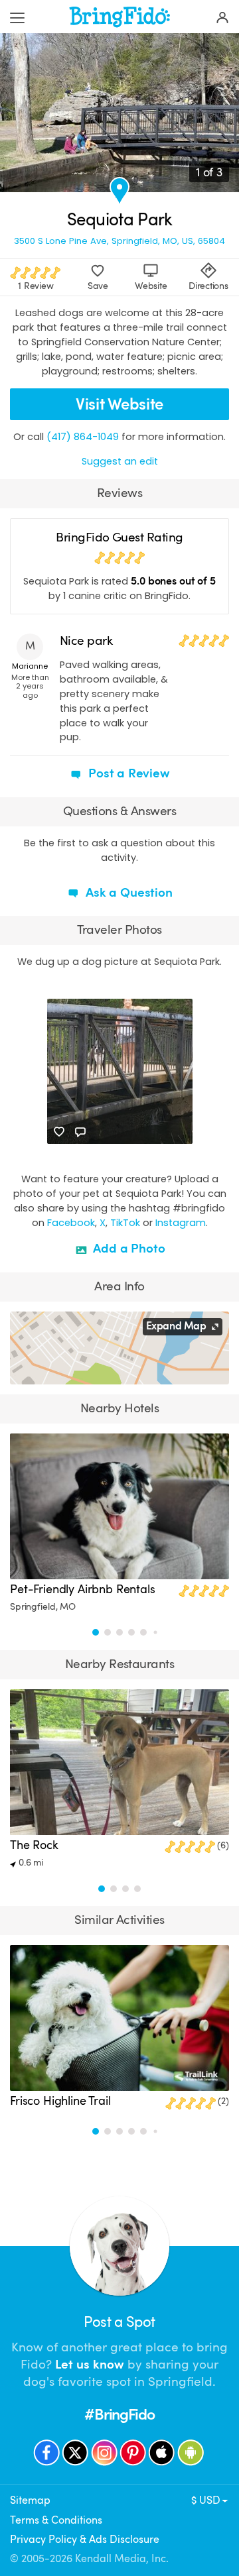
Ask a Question (127, 893)
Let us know (90, 2365)
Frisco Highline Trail (60, 2101)
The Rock (34, 1845)
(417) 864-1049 (83, 437)
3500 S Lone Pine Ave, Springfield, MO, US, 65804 (119, 241)
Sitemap (30, 2500)
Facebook (71, 1223)
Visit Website (119, 404)
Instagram (181, 1223)
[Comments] (80, 1132)
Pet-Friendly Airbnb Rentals (83, 1589)
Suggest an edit (120, 461)
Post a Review (127, 773)
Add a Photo (128, 1249)
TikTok (125, 1223)
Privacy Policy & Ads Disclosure (85, 2540)
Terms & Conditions (56, 2520)
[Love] (59, 1132)
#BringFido (119, 2415)
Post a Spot (119, 2322)
